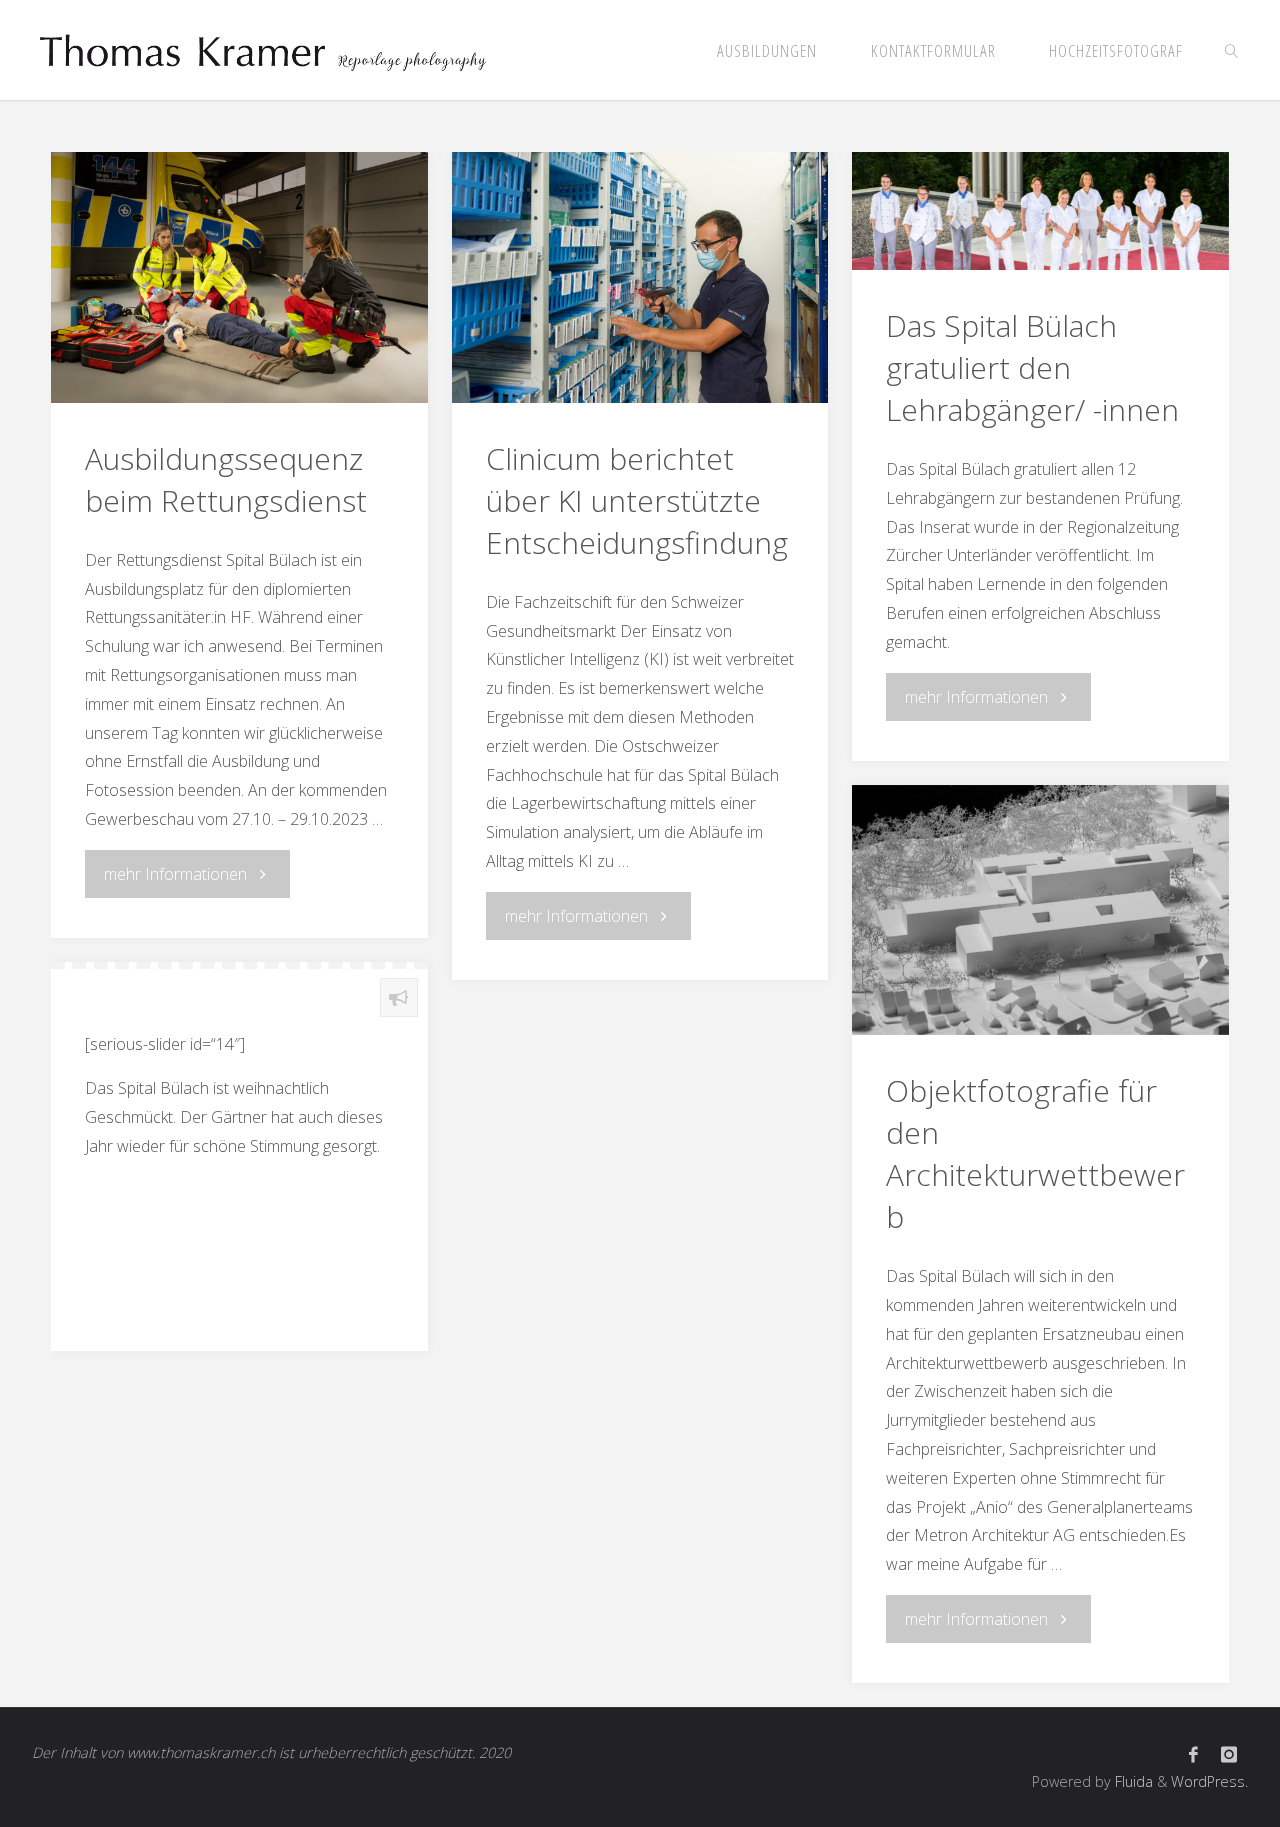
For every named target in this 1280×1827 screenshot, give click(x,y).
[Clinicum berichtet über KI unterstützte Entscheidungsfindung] (640, 277)
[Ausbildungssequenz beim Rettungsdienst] (239, 277)
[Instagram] (1229, 1754)
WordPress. (1209, 1781)
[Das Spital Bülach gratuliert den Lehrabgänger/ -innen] (1040, 211)
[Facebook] (1193, 1754)
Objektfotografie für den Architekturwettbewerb (1035, 1153)
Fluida (1132, 1781)
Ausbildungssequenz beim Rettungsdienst (226, 479)
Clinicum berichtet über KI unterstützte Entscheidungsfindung (637, 500)
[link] (1232, 50)
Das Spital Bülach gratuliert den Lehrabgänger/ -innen (1032, 367)
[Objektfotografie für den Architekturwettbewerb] (1040, 910)
